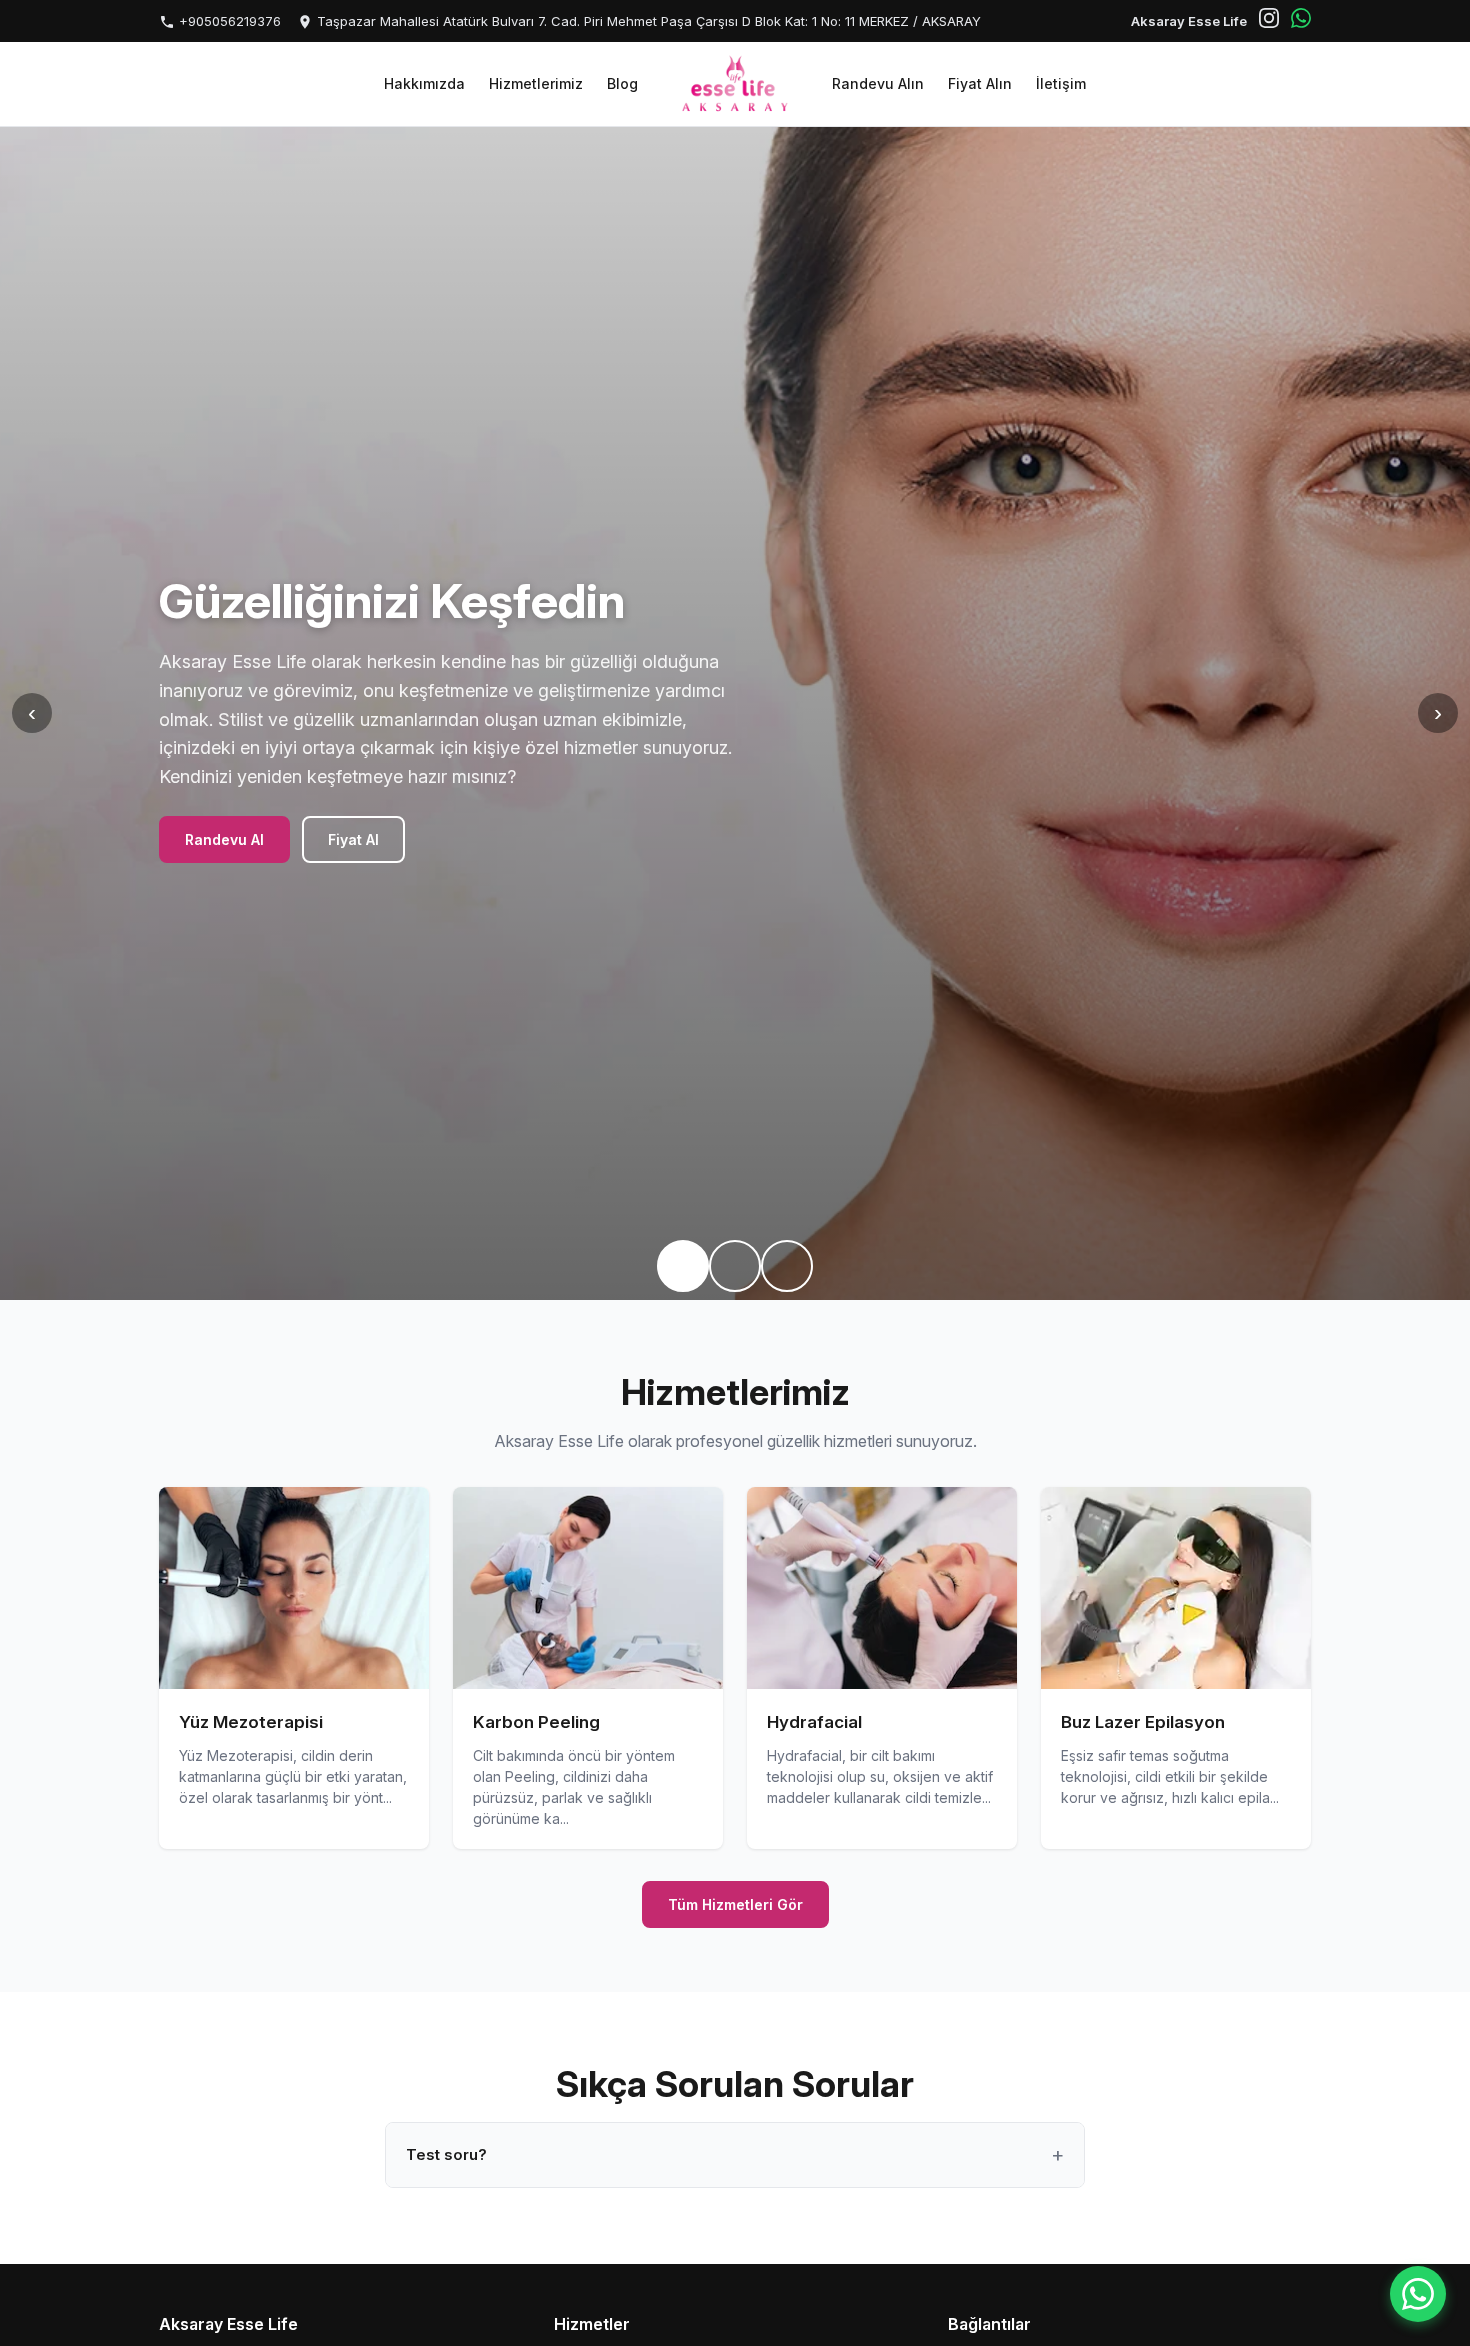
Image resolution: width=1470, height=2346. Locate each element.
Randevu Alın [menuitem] (878, 83)
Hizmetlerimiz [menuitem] (536, 83)
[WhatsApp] (1301, 21)
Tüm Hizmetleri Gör (735, 1904)
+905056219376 (228, 21)
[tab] (683, 1266)
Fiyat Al (353, 839)
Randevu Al (224, 839)
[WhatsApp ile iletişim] (1418, 2294)
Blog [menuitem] (622, 83)
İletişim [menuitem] (1061, 83)
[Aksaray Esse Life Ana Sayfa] (735, 84)
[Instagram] (1269, 21)
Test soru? (446, 2154)
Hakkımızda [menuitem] (424, 83)
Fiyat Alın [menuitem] (980, 83)
